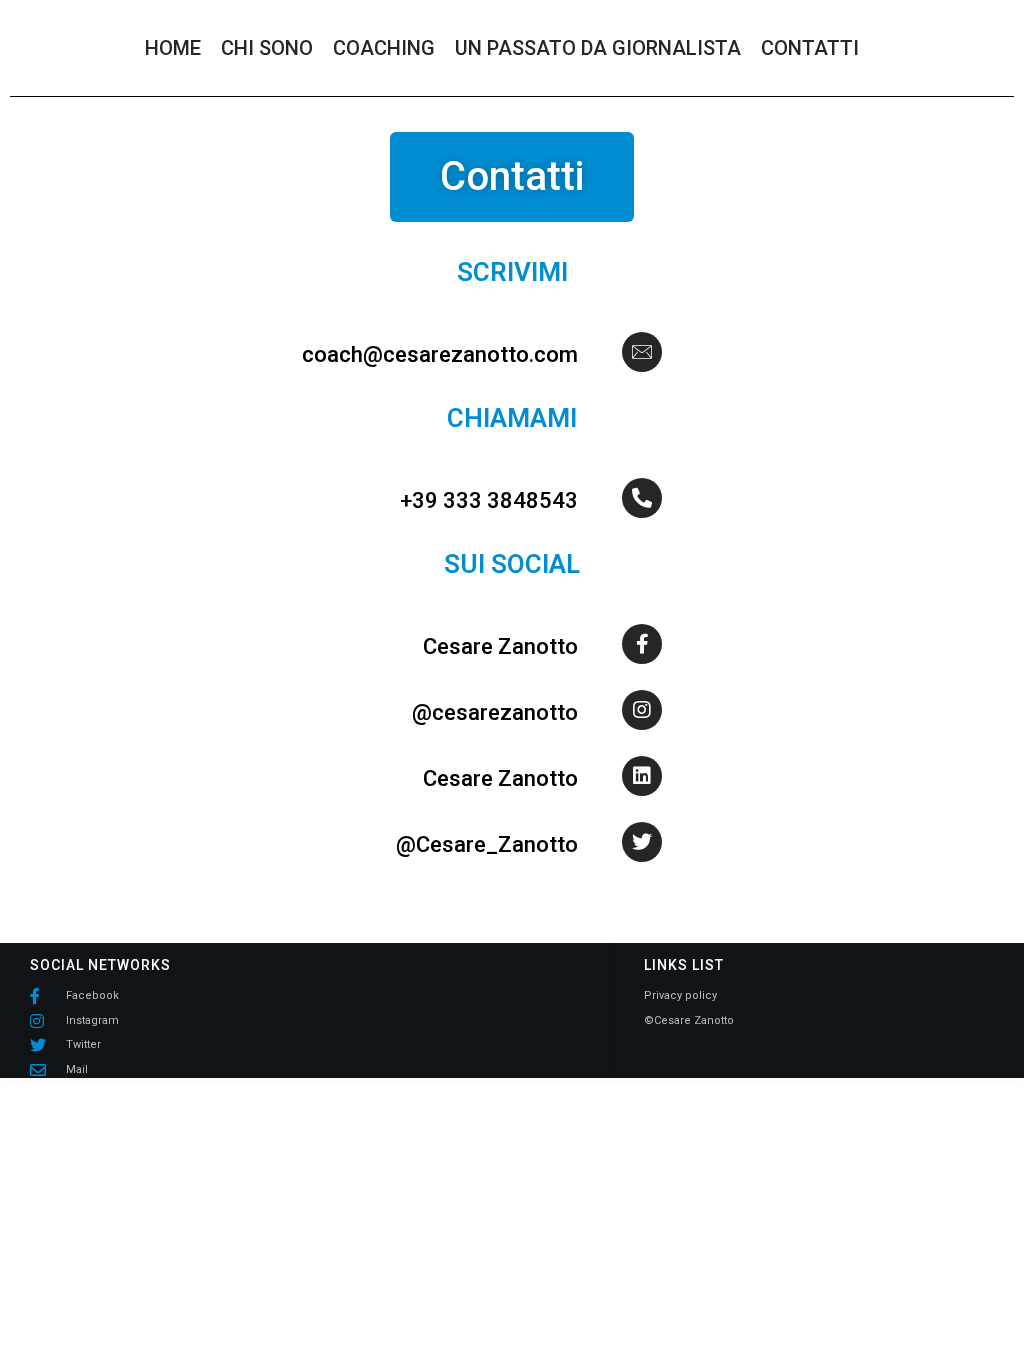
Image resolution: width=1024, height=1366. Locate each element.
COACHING (384, 48)
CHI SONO (267, 48)
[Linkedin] (642, 776)
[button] (512, 177)
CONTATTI (810, 48)
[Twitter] (642, 842)
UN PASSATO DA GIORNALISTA (598, 48)
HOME (173, 48)
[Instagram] (642, 710)
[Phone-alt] (642, 498)
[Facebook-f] (642, 644)
